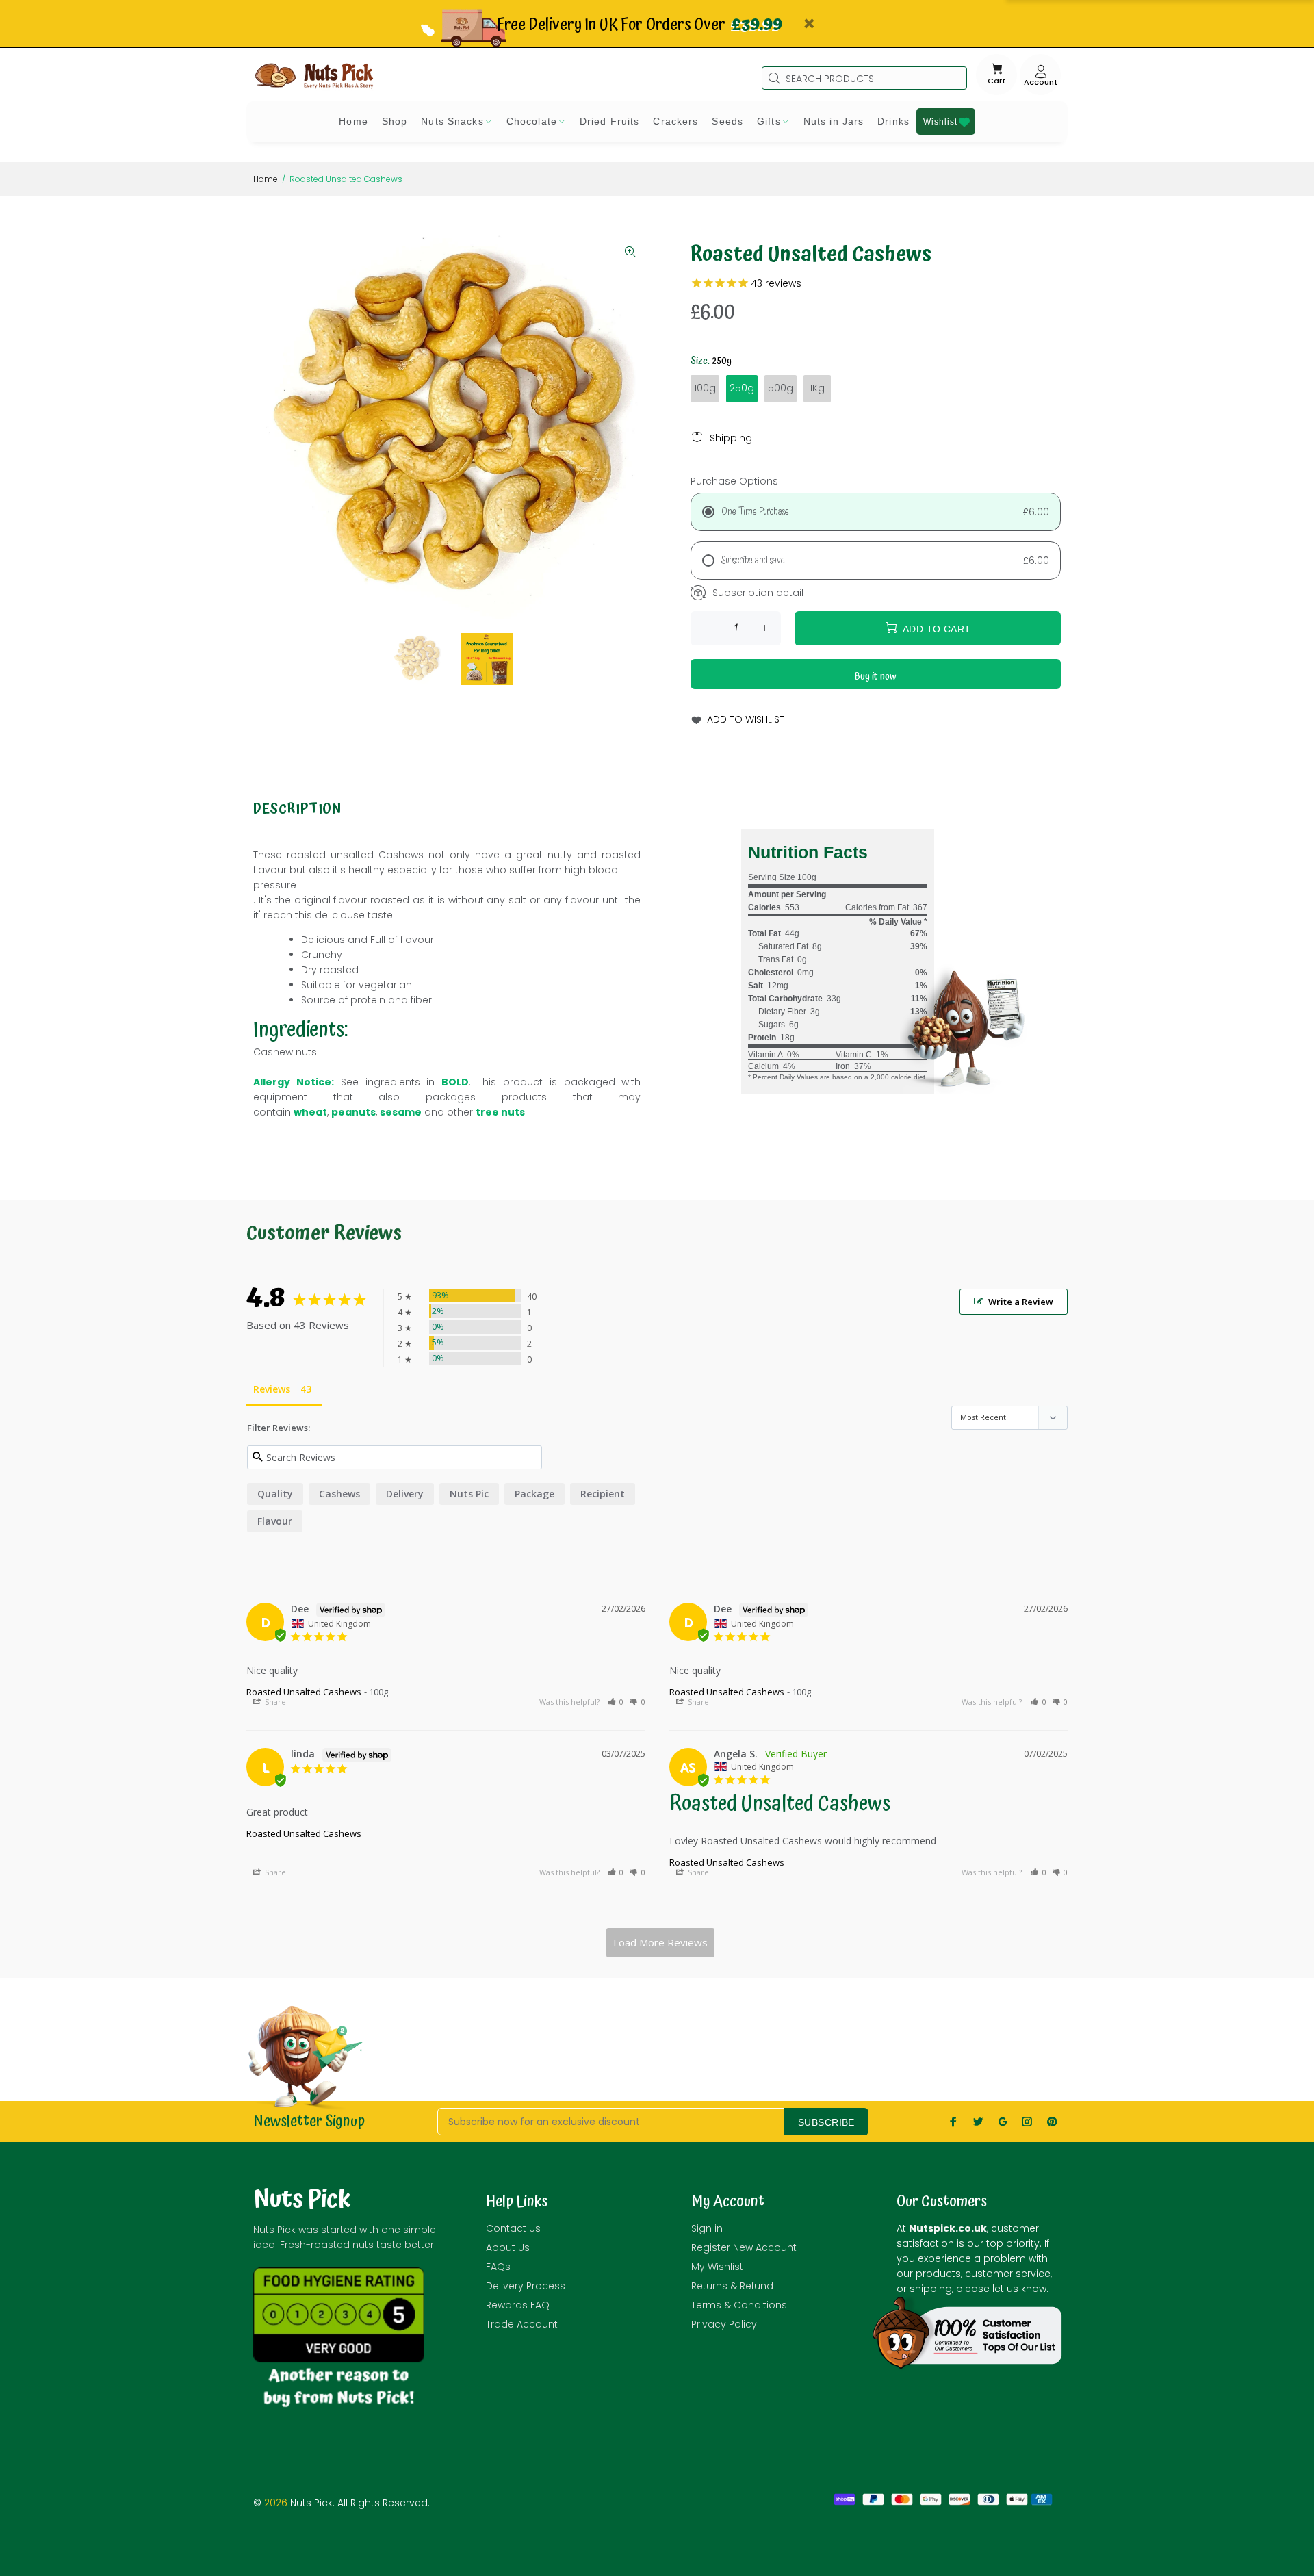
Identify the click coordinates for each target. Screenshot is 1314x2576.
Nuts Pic (469, 1494)
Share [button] (274, 1702)
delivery (405, 1494)
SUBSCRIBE (826, 2122)
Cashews (339, 1494)
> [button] (660, 1943)
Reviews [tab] (272, 1389)
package (534, 1494)
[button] (616, 1702)
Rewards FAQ (518, 2305)
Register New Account (744, 2247)
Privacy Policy (724, 2324)
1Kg (817, 388)
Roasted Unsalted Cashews (304, 1692)
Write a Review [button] (1021, 1302)
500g (781, 388)
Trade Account (522, 2324)
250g (742, 388)
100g (705, 388)
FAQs (498, 2267)
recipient (603, 1494)
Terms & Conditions (739, 2305)
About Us (508, 2247)
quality (275, 1494)
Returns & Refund (732, 2286)
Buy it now (876, 677)
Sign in (707, 2228)
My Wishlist (717, 2267)
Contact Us (513, 2228)
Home (266, 179)
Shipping (731, 438)
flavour (275, 1521)
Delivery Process (526, 2286)
